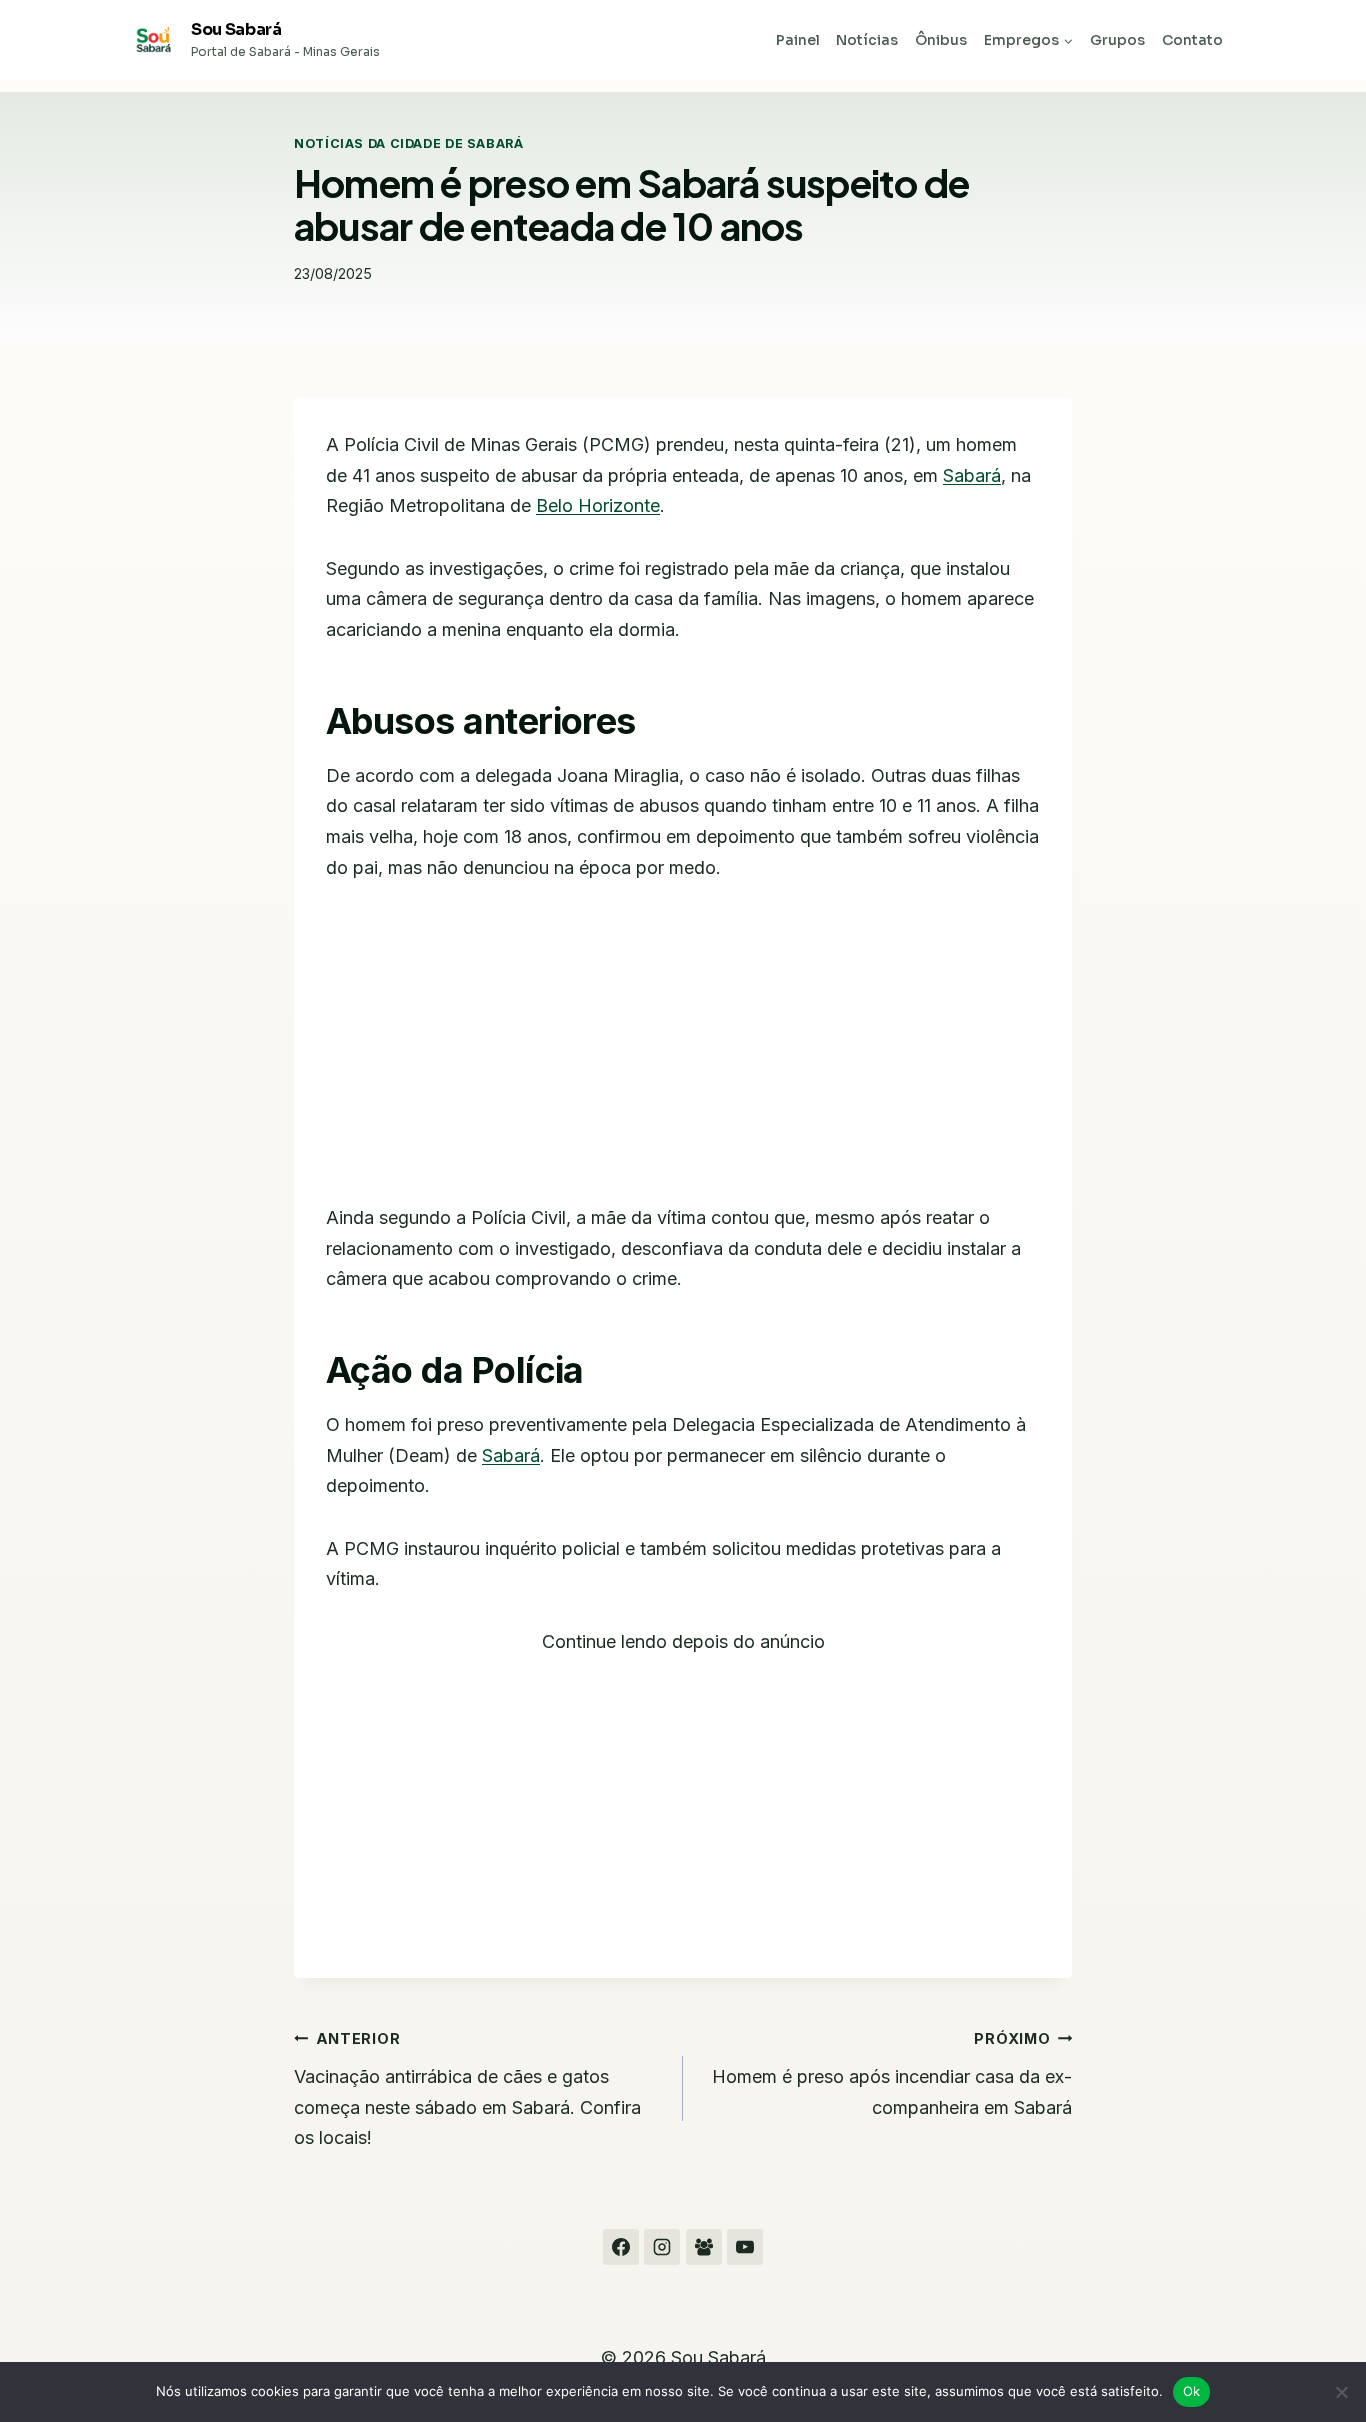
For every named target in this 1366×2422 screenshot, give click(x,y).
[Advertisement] (683, 1055)
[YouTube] (745, 2247)
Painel (798, 40)
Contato (1192, 40)
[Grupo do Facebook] (704, 2247)
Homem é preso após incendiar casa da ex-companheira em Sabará (892, 2074)
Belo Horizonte (598, 505)
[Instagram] (662, 2247)
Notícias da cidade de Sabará (409, 143)
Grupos (1117, 40)
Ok (1192, 2391)
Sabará (972, 475)
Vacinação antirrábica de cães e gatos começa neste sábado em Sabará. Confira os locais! (467, 2089)
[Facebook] (621, 2247)
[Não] (1341, 2392)
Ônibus (941, 40)
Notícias (867, 40)
